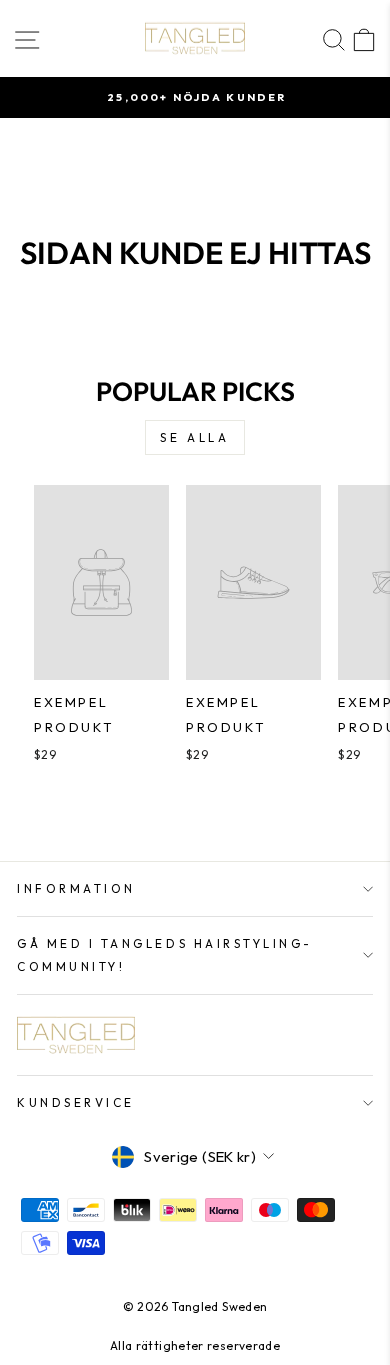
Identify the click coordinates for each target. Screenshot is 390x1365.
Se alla (194, 437)
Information (76, 888)
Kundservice (76, 1102)
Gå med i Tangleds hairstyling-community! (165, 955)
